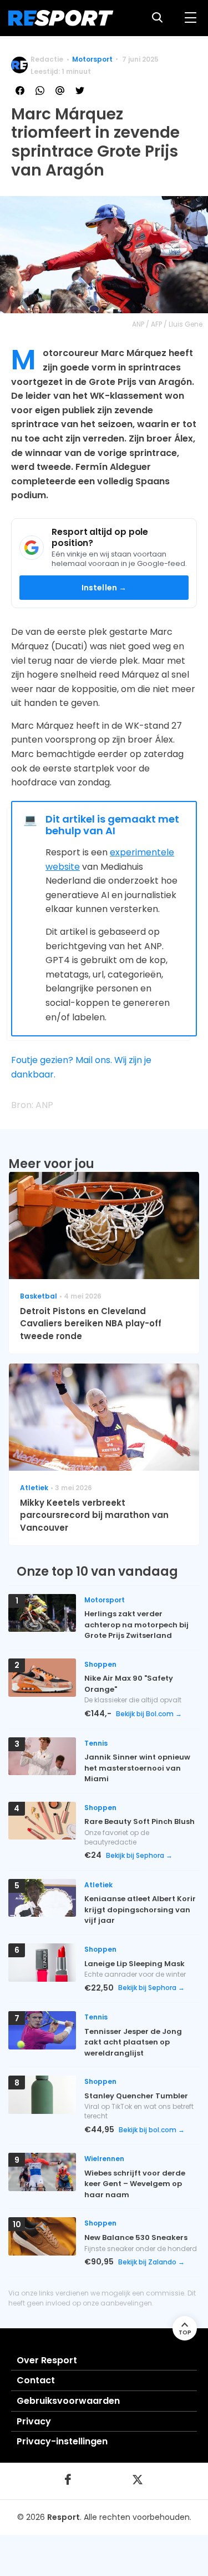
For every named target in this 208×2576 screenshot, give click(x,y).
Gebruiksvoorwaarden (68, 2401)
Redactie (47, 59)
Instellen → (104, 588)
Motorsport (92, 59)
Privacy (34, 2421)
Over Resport (47, 2360)
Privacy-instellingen (62, 2441)
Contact (36, 2380)
